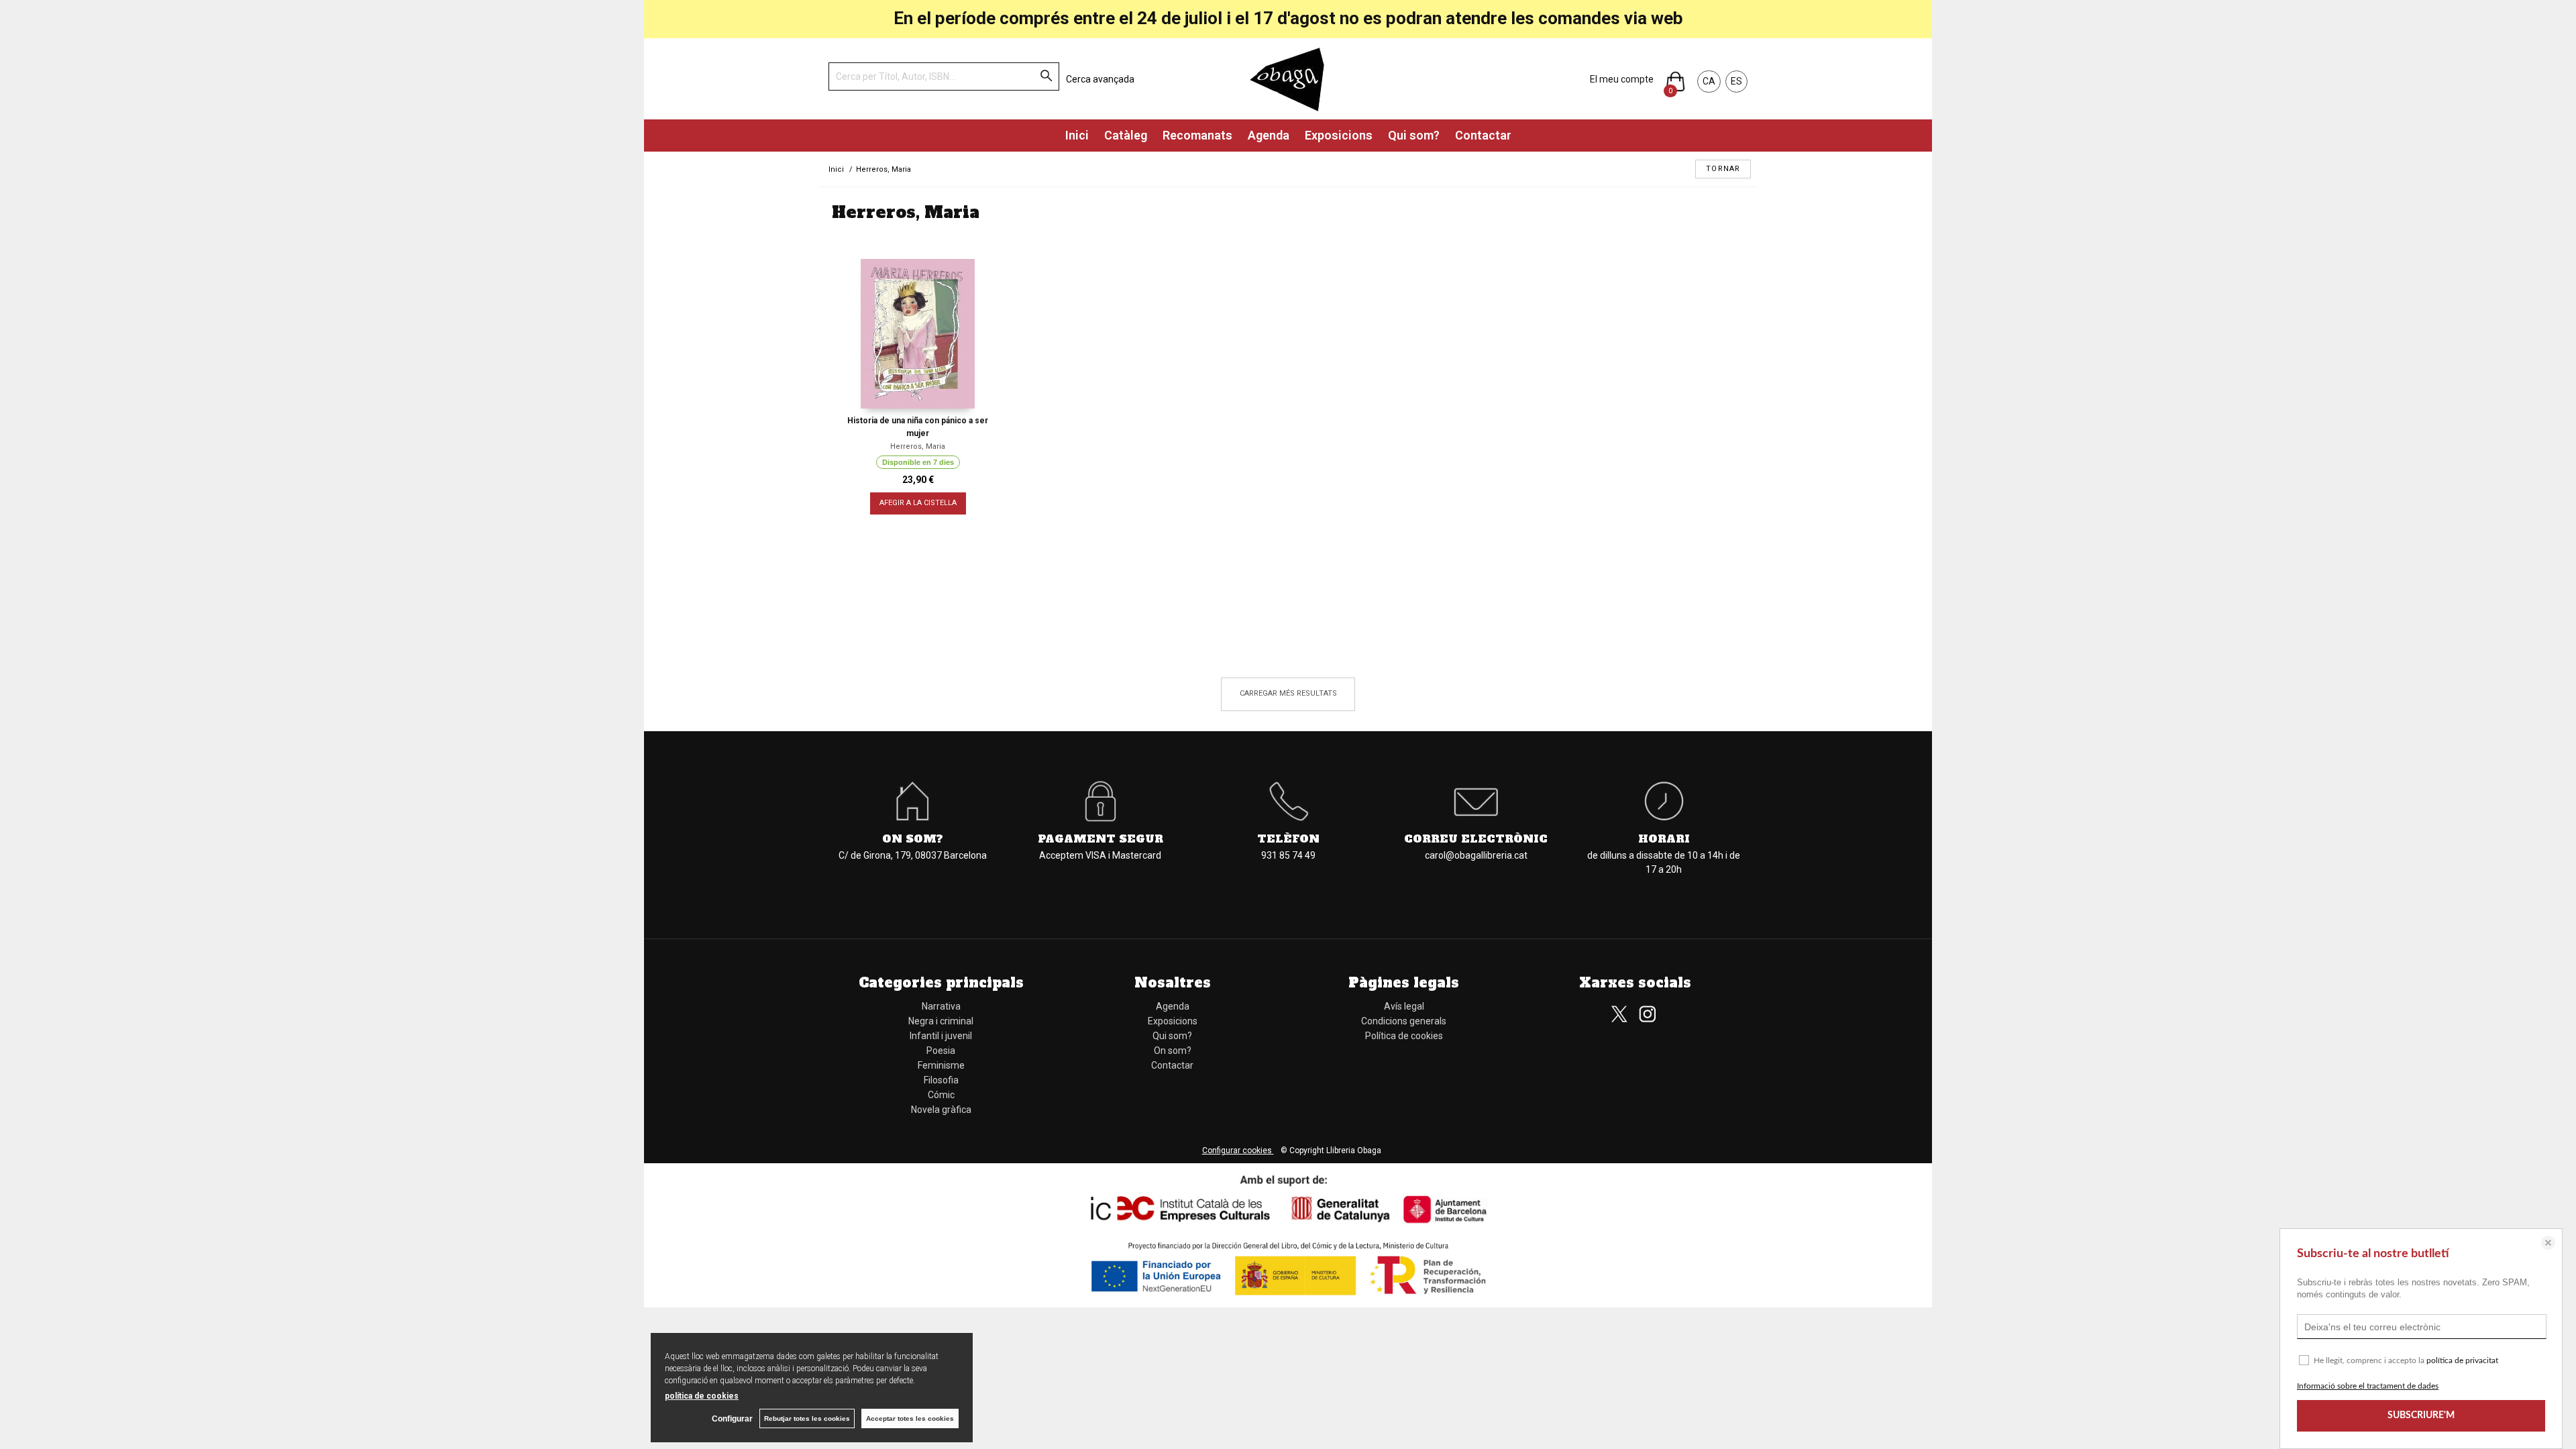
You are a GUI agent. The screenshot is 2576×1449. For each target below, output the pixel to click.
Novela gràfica (941, 1110)
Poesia (941, 1051)
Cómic (941, 1095)
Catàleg (1126, 135)
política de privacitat (2462, 1360)
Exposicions (1339, 135)
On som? (1173, 1051)
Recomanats (1197, 135)
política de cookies (702, 1396)
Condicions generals (1404, 1021)
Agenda (1269, 135)
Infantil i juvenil (941, 1036)
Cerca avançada (1100, 79)
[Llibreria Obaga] (1288, 79)
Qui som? (1414, 135)
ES (1736, 81)
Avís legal (1404, 1006)
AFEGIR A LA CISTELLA (918, 503)
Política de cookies (1404, 1036)
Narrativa (941, 1006)
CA (1709, 81)
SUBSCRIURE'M (2421, 1415)
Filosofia (941, 1080)
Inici (1077, 135)
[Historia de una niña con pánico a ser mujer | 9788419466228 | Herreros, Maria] (918, 334)
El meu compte (1622, 79)
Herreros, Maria (918, 446)
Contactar (1483, 135)
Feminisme (941, 1065)
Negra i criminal (941, 1021)
